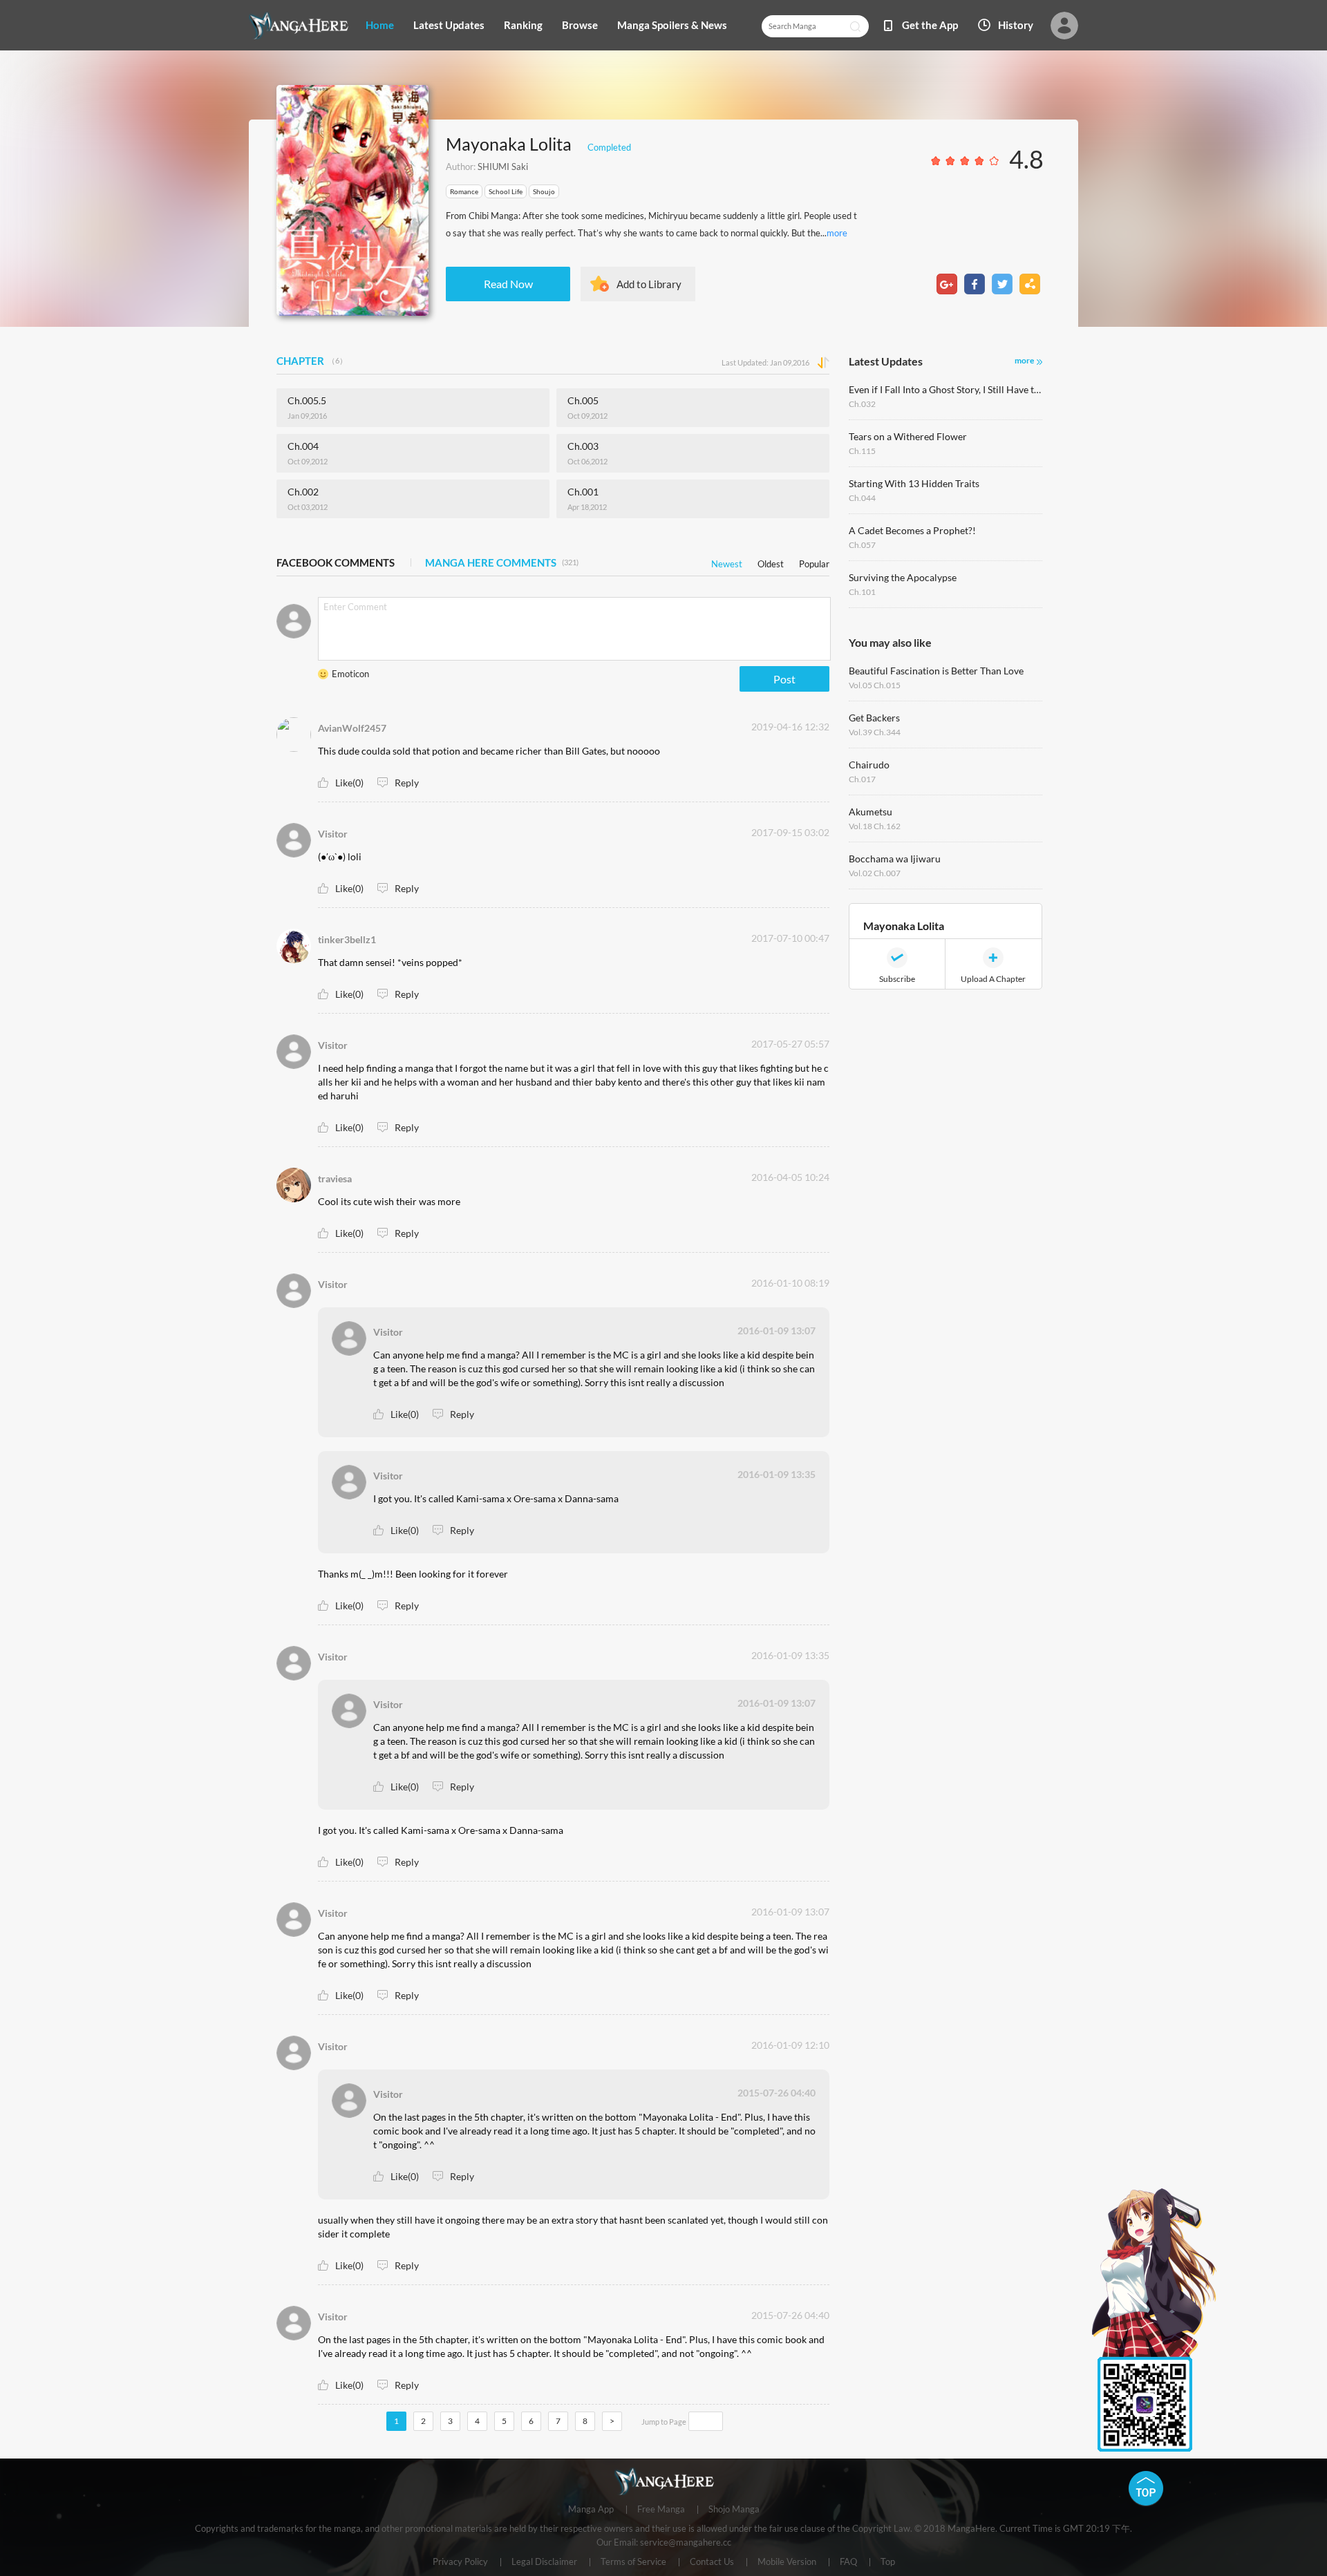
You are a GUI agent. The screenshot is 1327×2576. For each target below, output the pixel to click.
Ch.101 (862, 592)
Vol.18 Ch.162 (875, 826)
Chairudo (869, 765)
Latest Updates (449, 25)
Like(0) (349, 783)
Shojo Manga (734, 2510)
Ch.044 (862, 498)
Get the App (930, 25)
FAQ (848, 2562)
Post (784, 679)
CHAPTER (312, 361)
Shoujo (544, 191)
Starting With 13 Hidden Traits (914, 483)
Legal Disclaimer (544, 2562)
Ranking (523, 25)
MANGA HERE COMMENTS (502, 562)
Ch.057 (862, 545)
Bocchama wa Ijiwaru (895, 859)
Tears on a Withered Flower (908, 436)
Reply (407, 783)
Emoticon (350, 674)
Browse (580, 25)
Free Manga (661, 2510)
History (1016, 25)
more (837, 233)
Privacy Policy (460, 2562)
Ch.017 (862, 779)
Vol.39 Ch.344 (875, 732)
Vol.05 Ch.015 (875, 685)
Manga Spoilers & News (672, 25)
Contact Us (712, 2562)
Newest (727, 561)
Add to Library (649, 284)
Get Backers (874, 718)
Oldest (771, 561)
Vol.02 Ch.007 (875, 873)
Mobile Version (787, 2562)
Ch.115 (862, 451)
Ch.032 (862, 404)
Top (888, 2562)
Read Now (508, 284)
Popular (814, 561)
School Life (506, 191)
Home (380, 25)
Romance (464, 191)
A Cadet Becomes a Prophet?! (912, 530)
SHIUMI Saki (503, 167)
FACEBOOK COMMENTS (336, 562)
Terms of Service (633, 2562)
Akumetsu (870, 812)
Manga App (591, 2510)
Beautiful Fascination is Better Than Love (936, 671)
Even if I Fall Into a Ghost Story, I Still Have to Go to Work (945, 389)
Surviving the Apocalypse (903, 577)
